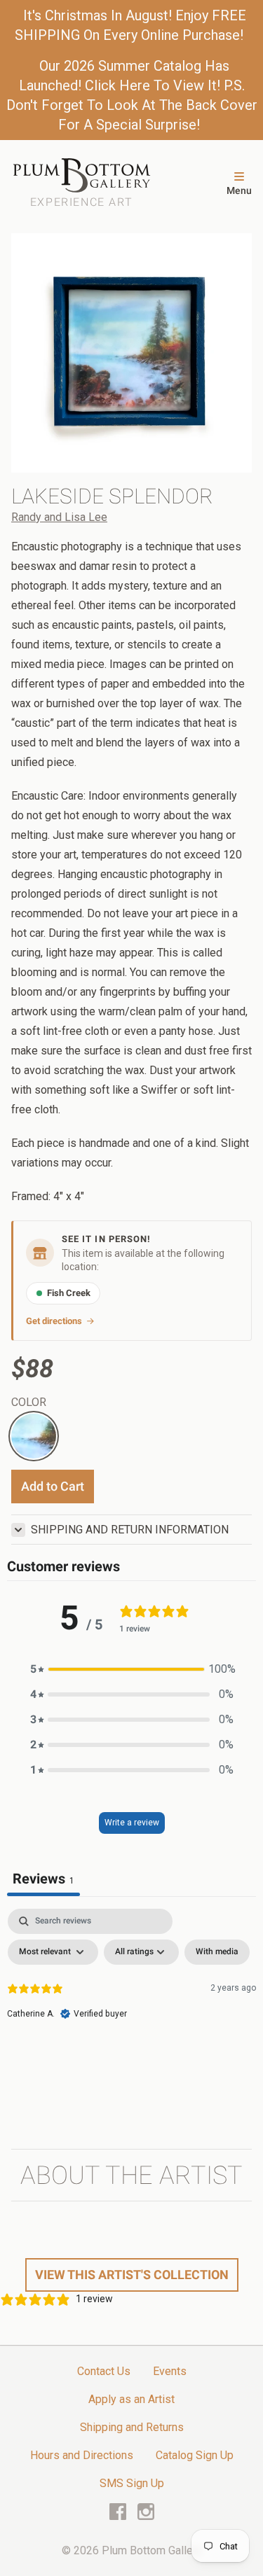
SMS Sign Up (132, 2483)
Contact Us (104, 2371)
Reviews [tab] (43, 1879)
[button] (132, 1669)
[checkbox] (217, 1952)
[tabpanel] (131, 2014)
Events (170, 2371)
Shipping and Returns (132, 2427)
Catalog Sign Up (195, 2455)
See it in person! (106, 1239)
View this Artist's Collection (132, 2275)
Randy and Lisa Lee (59, 517)
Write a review (132, 1823)
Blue (22, 1422)
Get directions (54, 1321)
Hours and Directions (82, 2455)
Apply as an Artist (131, 2399)
